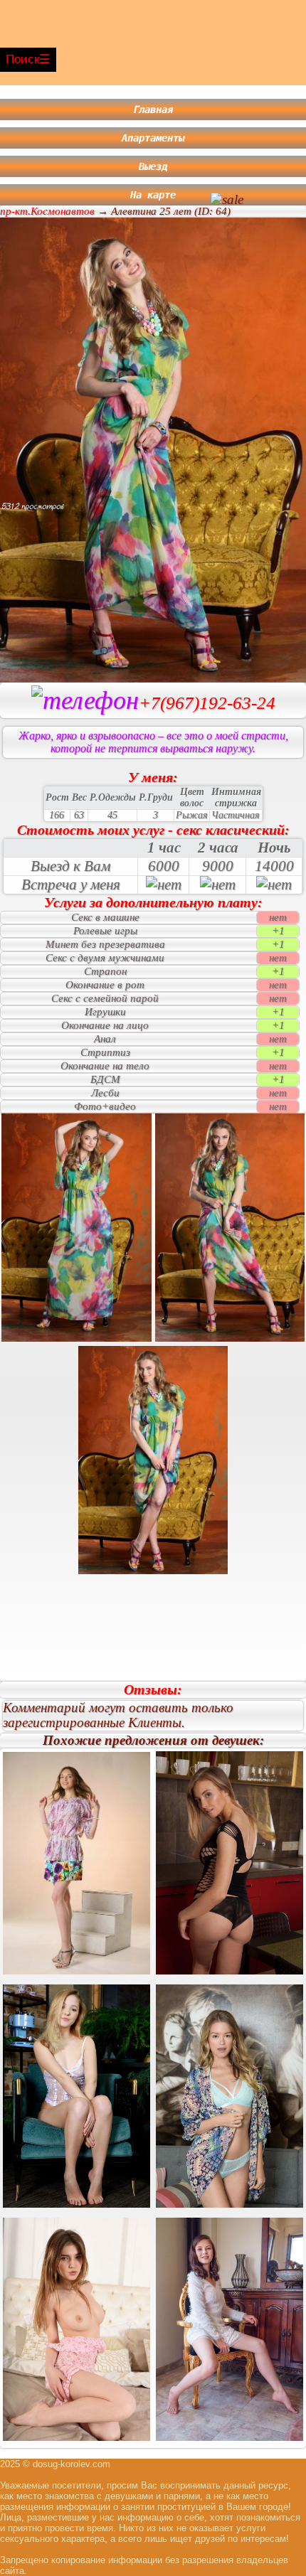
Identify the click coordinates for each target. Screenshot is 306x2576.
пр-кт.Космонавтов (47, 211)
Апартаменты (153, 138)
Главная (153, 109)
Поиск (22, 59)
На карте (153, 195)
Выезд (153, 166)
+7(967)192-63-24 (207, 703)
